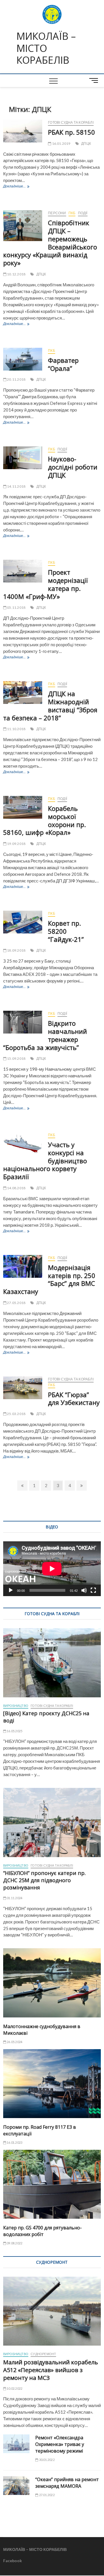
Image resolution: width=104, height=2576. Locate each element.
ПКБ (72, 213)
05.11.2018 (16, 607)
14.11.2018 (16, 486)
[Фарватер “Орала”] (23, 359)
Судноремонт (43, 2354)
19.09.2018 (16, 844)
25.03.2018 (16, 1414)
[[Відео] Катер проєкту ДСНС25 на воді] (52, 1663)
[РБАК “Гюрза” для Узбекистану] (23, 1388)
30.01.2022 (46, 2460)
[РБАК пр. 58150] (23, 131)
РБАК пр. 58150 (71, 132)
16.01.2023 (14, 2142)
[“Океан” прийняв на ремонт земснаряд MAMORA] (16, 2486)
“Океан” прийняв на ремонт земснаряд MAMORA (67, 2483)
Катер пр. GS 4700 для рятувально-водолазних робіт (42, 2231)
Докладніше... (16, 187)
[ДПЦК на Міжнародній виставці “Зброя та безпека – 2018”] (23, 693)
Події (83, 213)
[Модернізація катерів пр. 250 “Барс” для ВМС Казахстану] (23, 1266)
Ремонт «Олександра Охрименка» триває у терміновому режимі (60, 2444)
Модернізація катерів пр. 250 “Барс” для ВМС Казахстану (49, 1279)
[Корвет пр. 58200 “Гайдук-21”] (23, 922)
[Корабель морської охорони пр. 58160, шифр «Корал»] (23, 807)
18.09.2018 (16, 950)
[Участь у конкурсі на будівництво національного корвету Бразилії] (23, 1144)
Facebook (13, 2561)
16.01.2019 (61, 143)
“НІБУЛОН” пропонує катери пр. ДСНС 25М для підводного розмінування (44, 1880)
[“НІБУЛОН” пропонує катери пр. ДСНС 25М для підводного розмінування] (52, 1822)
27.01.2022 (46, 2495)
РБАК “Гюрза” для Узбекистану (74, 1399)
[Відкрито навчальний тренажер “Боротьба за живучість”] (23, 1022)
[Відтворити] (11, 1590)
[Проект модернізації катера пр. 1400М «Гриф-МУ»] (23, 571)
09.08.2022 (14, 2243)
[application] (52, 1569)
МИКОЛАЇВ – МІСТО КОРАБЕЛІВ (46, 48)
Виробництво (16, 1706)
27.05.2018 (16, 1303)
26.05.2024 (14, 2042)
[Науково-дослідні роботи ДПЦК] (23, 458)
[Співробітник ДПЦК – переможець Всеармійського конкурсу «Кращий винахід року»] (23, 226)
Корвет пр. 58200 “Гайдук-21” (66, 931)
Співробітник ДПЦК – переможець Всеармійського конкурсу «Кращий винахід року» (50, 243)
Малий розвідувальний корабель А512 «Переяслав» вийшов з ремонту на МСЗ (51, 2370)
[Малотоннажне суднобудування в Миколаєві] (52, 1983)
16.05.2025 (14, 1731)
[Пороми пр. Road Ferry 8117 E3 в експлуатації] (52, 2084)
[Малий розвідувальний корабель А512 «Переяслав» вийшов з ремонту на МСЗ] (52, 2311)
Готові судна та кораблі (71, 122)
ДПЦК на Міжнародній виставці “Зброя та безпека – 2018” (50, 706)
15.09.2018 (16, 1058)
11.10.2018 (16, 729)
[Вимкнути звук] (84, 1590)
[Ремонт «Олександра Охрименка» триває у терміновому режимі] (16, 2444)
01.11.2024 (14, 1898)
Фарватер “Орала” (63, 364)
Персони (57, 213)
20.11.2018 (16, 379)
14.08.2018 (16, 1188)
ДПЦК (86, 143)
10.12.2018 (16, 274)
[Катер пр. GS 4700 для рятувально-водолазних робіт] (52, 2184)
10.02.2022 (14, 2388)
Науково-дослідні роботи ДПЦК (73, 467)
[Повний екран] (93, 1590)
